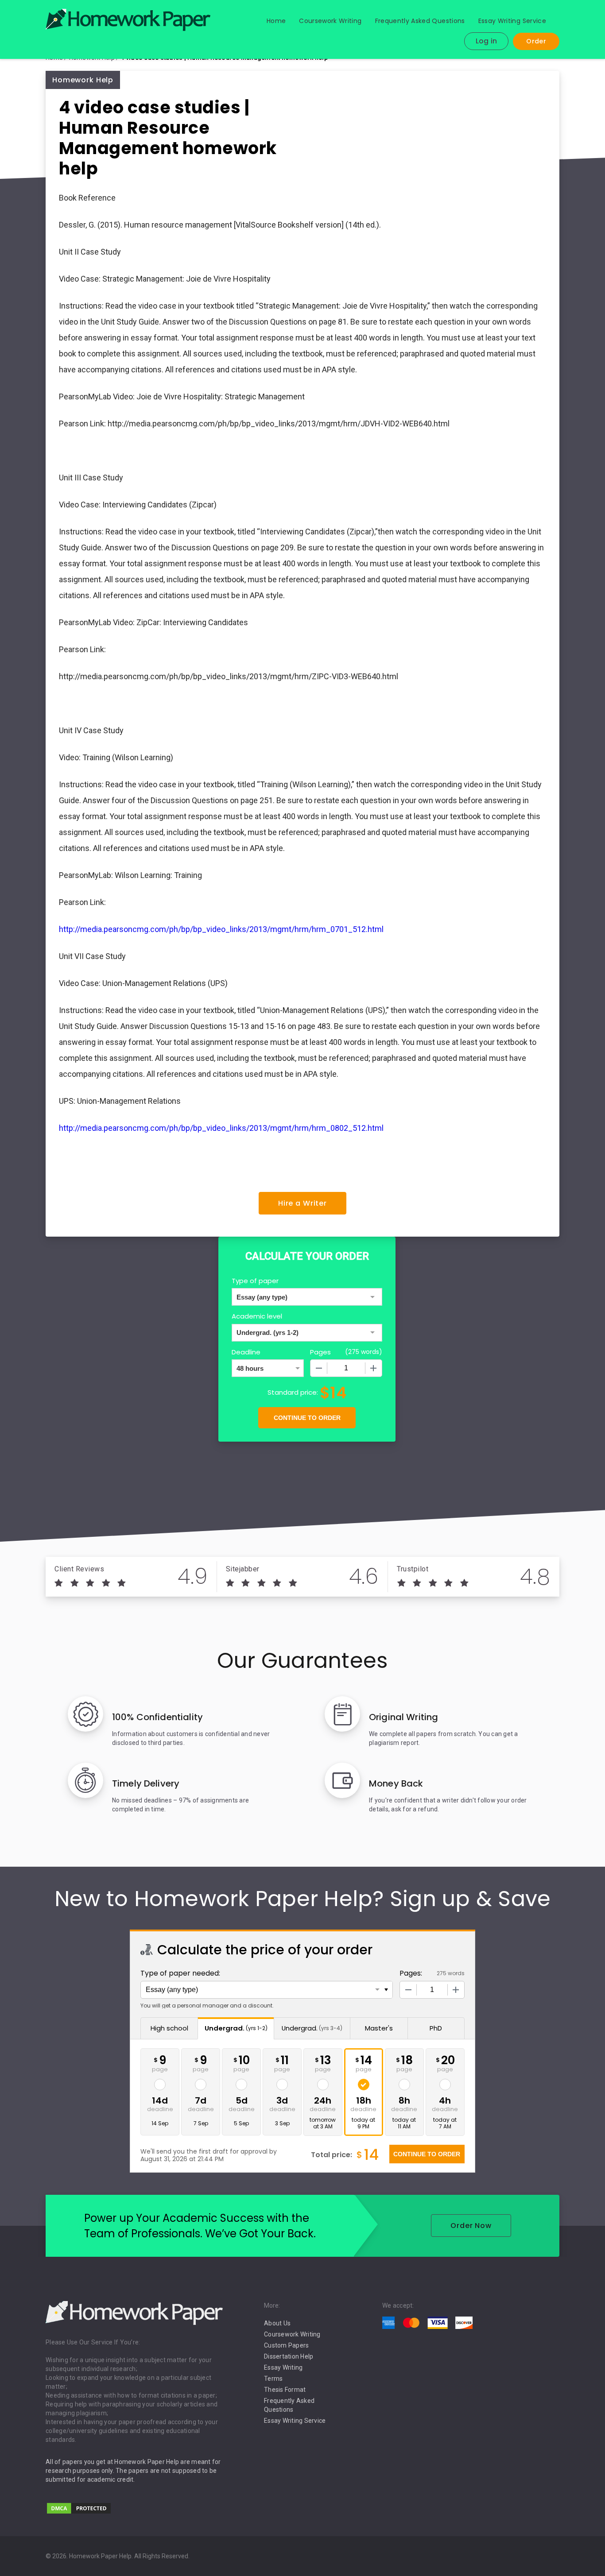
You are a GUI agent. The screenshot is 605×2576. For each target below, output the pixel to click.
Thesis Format (285, 2390)
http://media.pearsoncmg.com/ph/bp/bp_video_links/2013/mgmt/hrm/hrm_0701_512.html (221, 929)
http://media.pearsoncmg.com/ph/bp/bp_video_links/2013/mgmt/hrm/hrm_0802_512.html (221, 1128)
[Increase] (373, 1368)
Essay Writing (283, 2367)
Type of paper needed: (180, 1973)
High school (169, 2028)
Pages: (411, 1973)
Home (276, 21)
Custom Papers (286, 2345)
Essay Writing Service (512, 21)
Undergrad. (236, 2028)
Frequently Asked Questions (420, 21)
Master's (379, 2028)
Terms (273, 2379)
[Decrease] (319, 1368)
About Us (277, 2323)
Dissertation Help (289, 2356)
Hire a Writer (302, 1203)
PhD (436, 2028)
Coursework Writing (330, 21)
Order (536, 41)
